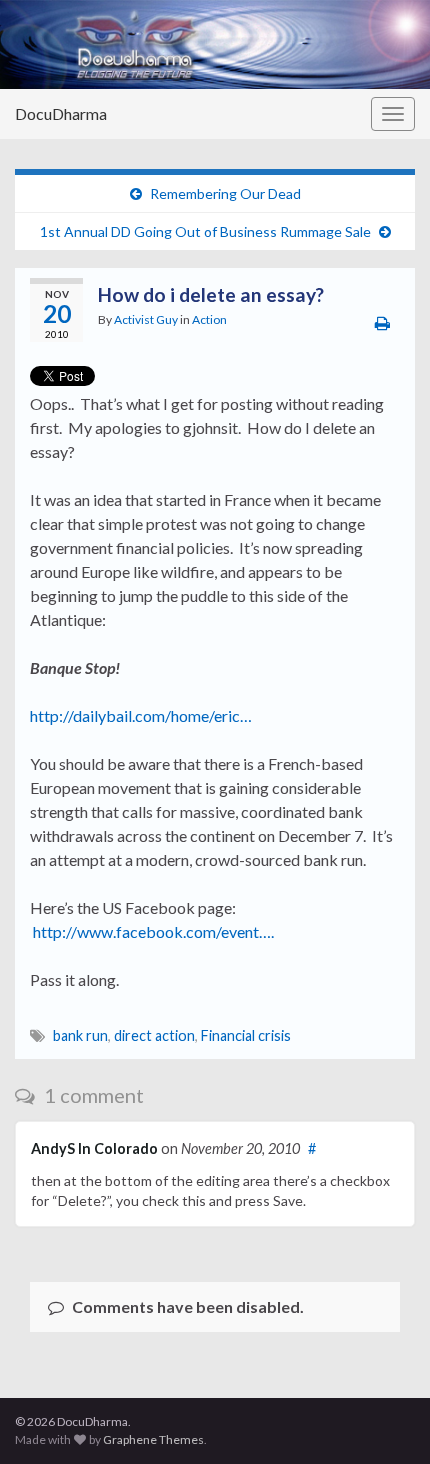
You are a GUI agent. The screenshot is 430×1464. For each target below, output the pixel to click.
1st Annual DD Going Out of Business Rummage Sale (205, 231)
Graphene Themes (153, 1439)
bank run (80, 1035)
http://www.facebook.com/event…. (153, 931)
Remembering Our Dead (225, 193)
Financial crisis (246, 1035)
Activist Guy (146, 319)
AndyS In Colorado (94, 1148)
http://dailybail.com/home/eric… (141, 715)
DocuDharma (61, 113)
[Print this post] (382, 322)
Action (209, 319)
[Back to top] (385, 1419)
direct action (154, 1035)
